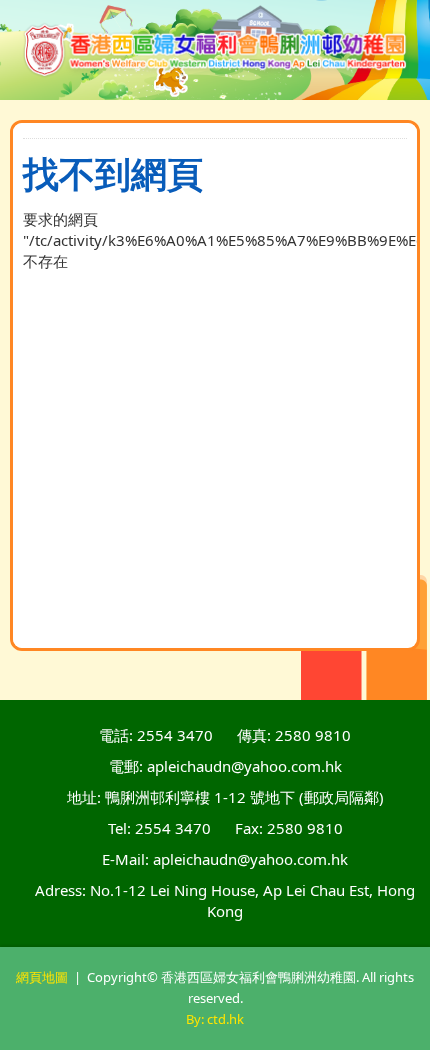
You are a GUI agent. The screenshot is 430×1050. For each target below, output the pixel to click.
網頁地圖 (42, 977)
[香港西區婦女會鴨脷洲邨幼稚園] (215, 50)
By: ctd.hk (215, 1019)
